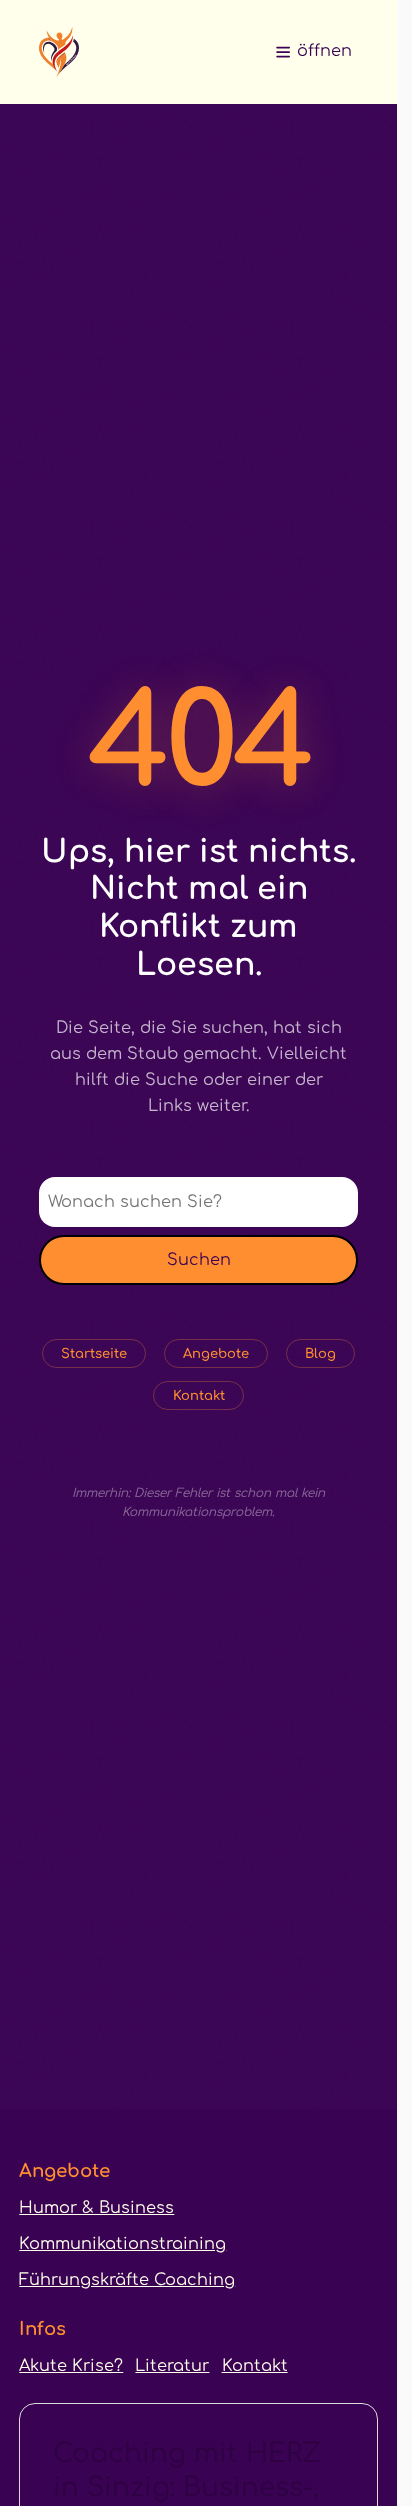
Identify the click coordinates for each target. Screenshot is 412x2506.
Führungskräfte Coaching (127, 2280)
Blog (320, 1353)
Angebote (216, 1353)
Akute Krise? (71, 2366)
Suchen (199, 1260)
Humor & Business (96, 2208)
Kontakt (199, 1395)
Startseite (94, 1353)
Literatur (172, 2366)
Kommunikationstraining (122, 2244)
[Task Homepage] (59, 52)
